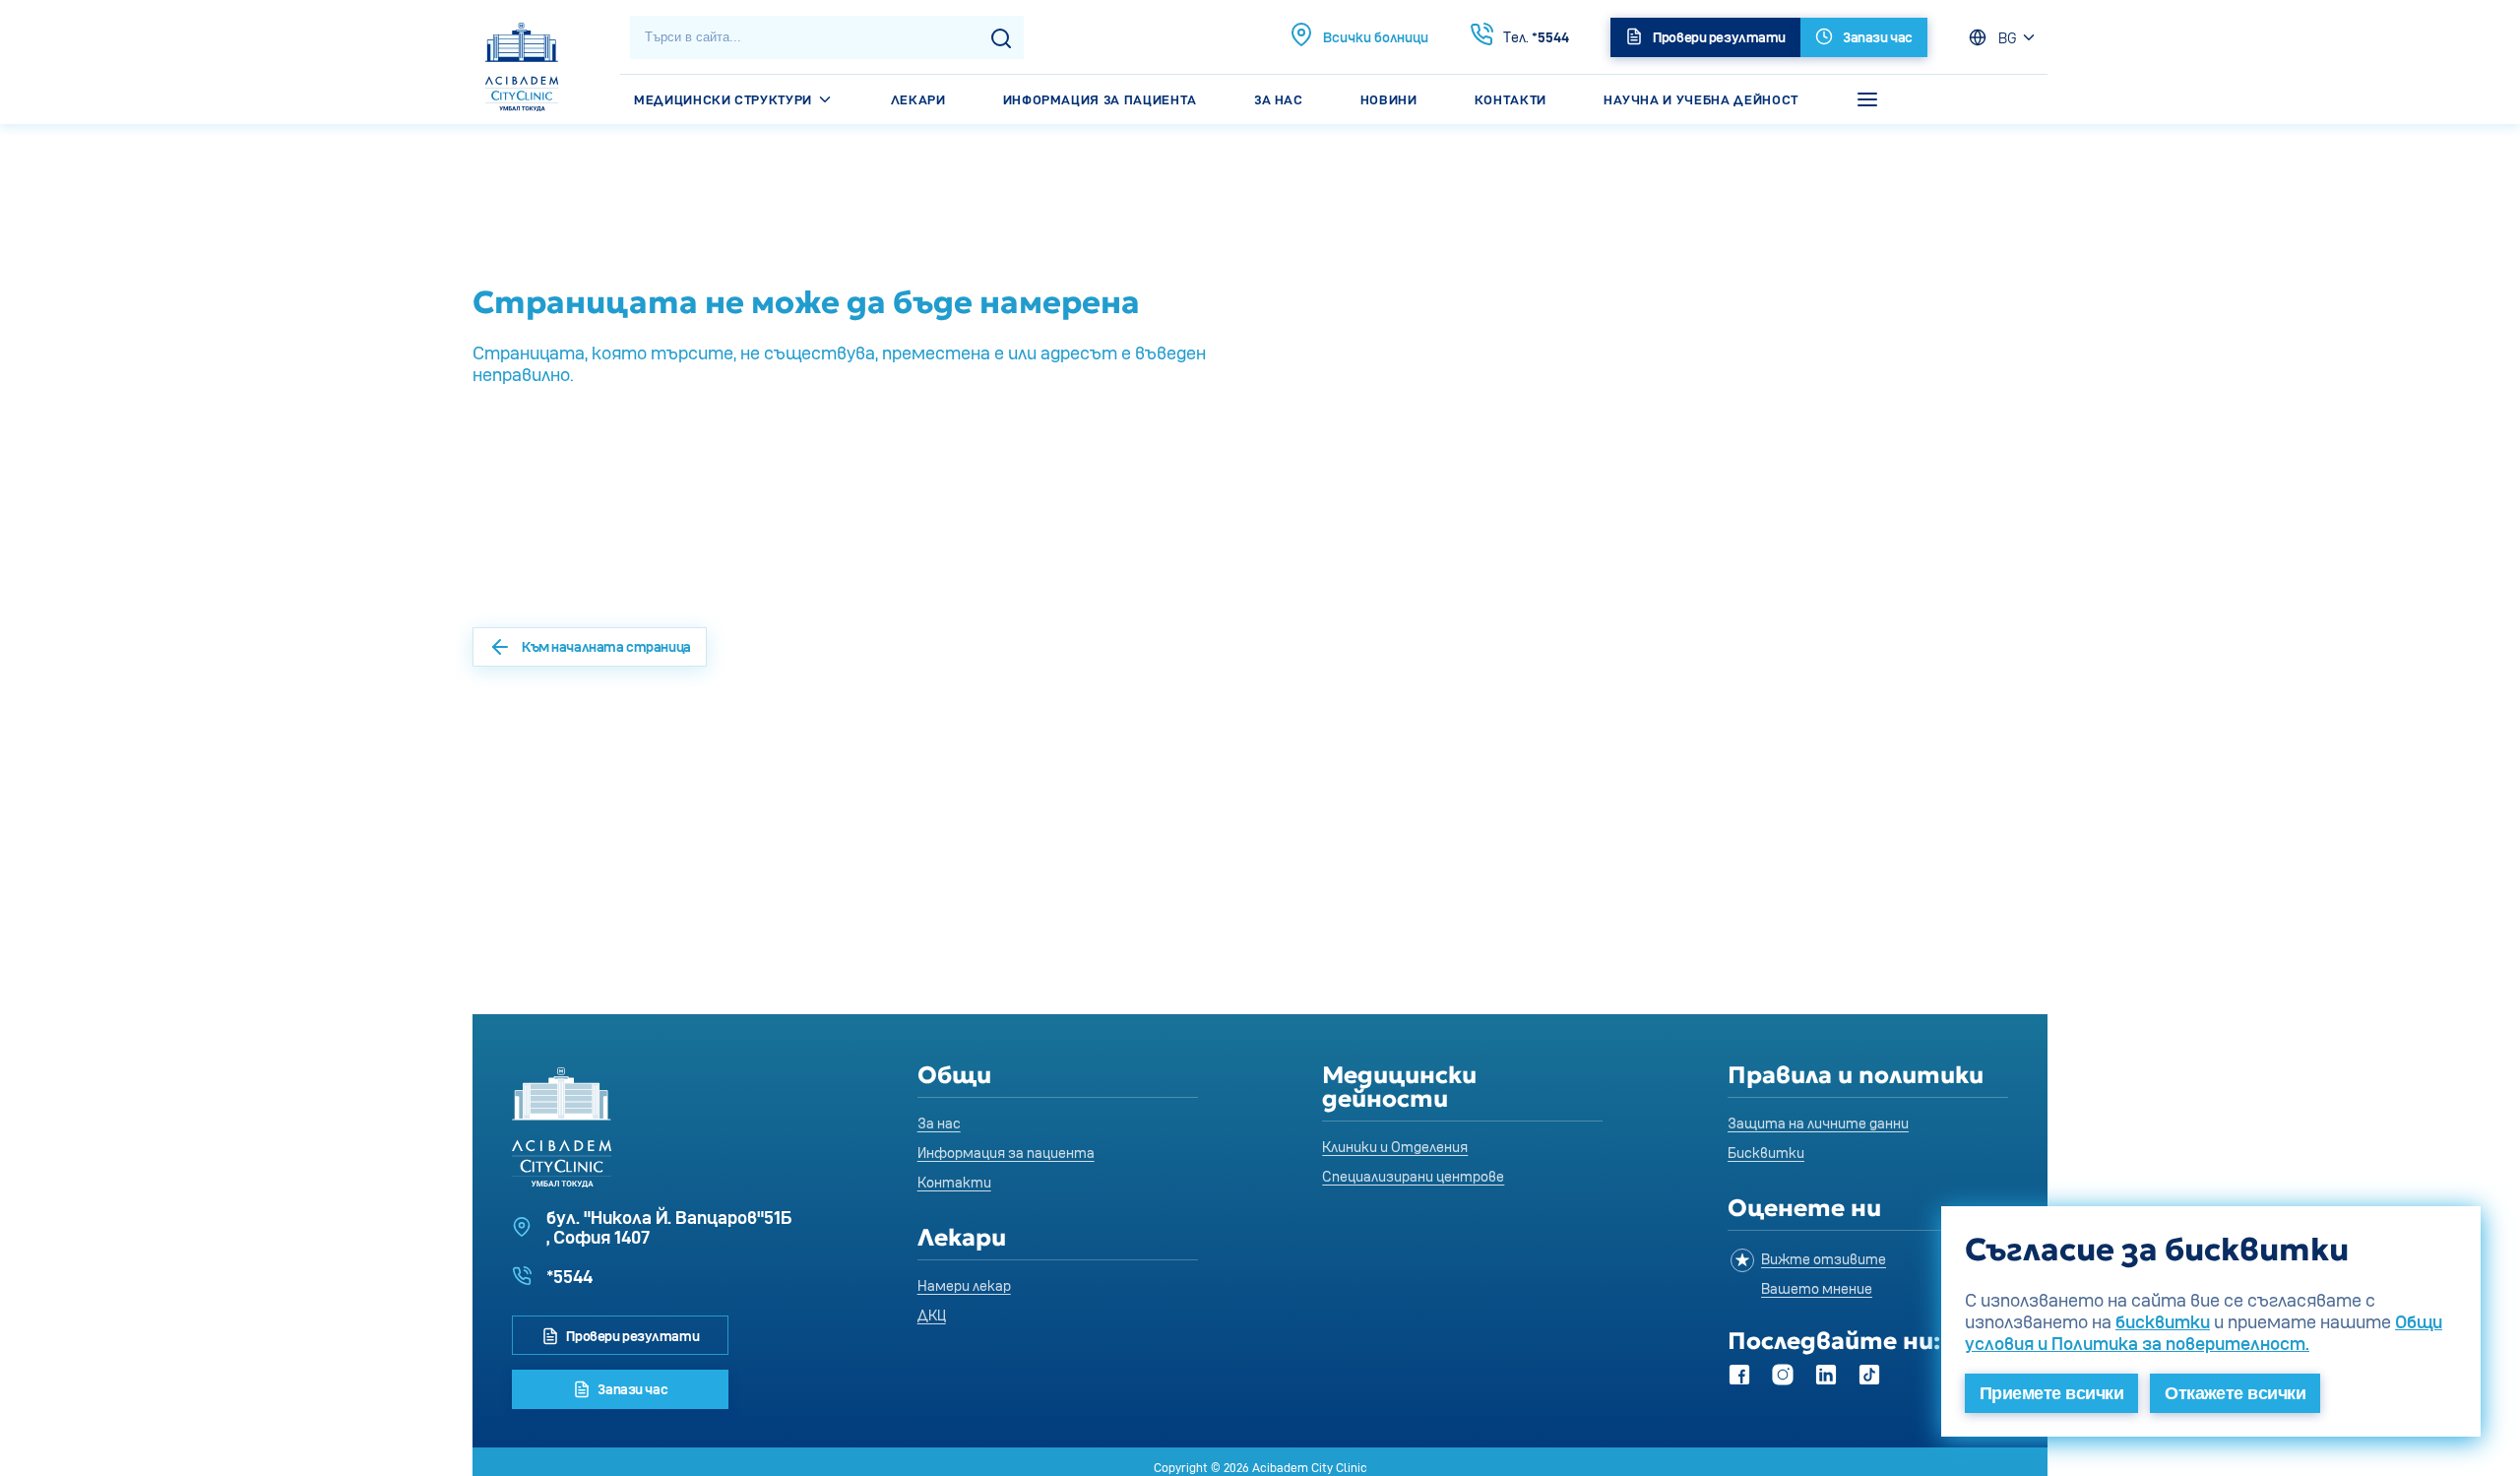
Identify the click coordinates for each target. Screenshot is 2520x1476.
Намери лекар (964, 1285)
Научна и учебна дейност (1701, 99)
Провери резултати (631, 1336)
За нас (1279, 99)
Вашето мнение (1817, 1288)
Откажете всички (2235, 1393)
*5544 (1536, 37)
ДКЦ (932, 1315)
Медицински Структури (725, 99)
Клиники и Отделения (1395, 1147)
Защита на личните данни (1818, 1123)
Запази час (631, 1389)
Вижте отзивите (1824, 1259)
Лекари (918, 99)
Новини (1389, 99)
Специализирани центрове (1413, 1176)
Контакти (1511, 99)
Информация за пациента (1100, 99)
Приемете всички (2051, 1393)
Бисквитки (1766, 1153)
